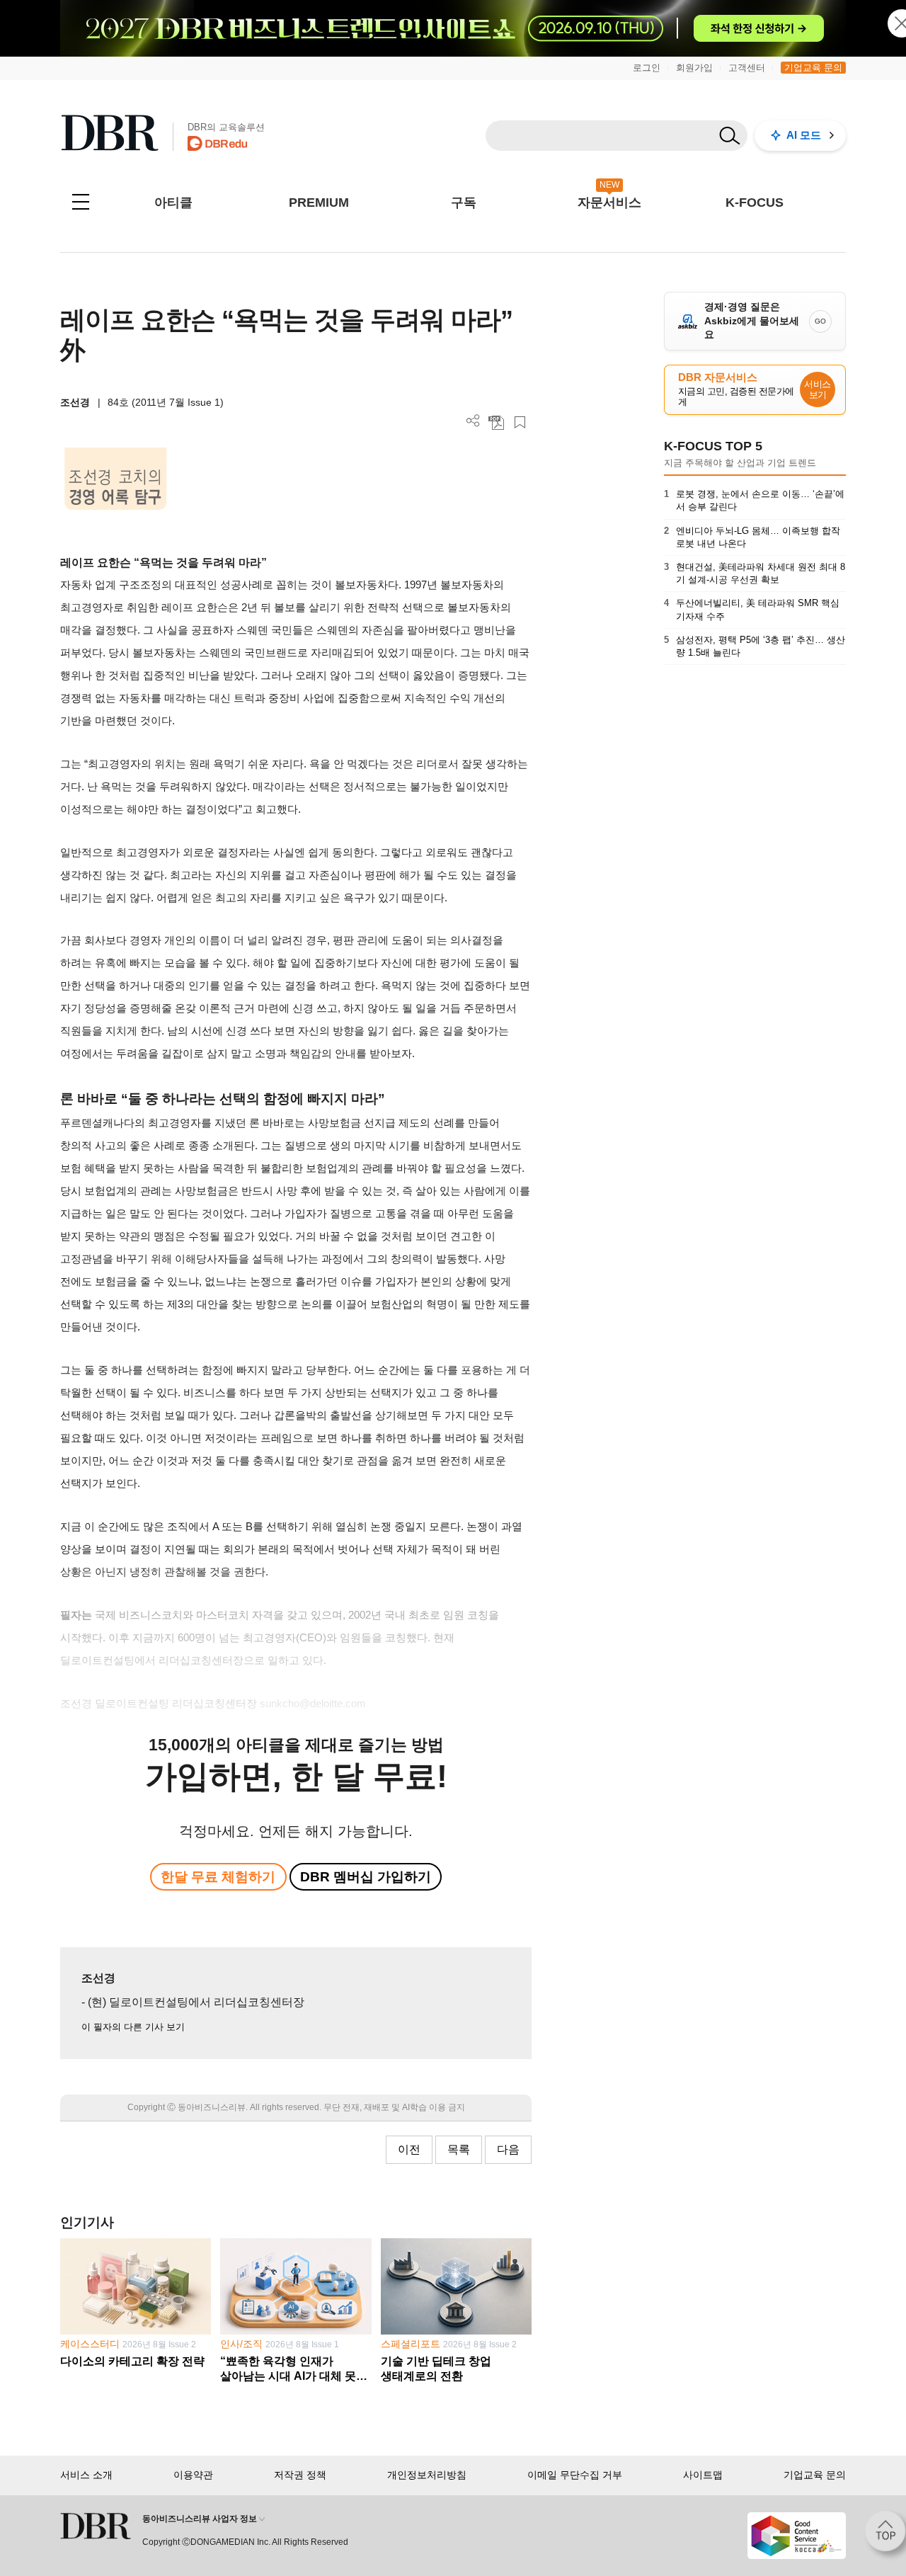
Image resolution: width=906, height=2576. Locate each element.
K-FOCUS (755, 203)
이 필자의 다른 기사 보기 (133, 2027)
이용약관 (193, 2475)
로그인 (647, 68)
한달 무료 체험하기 (218, 1877)
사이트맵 (703, 2475)
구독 (464, 203)
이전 (409, 2149)
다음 (508, 2149)
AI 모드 (804, 135)
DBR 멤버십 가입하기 (366, 1877)
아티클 (173, 203)
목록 (459, 2149)
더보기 (473, 421)
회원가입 (694, 68)
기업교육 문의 (813, 68)
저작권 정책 (300, 2475)
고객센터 (747, 68)
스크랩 (520, 422)
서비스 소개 (86, 2475)
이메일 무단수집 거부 (575, 2475)
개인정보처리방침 (427, 2475)
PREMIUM (319, 203)
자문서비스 (609, 203)
